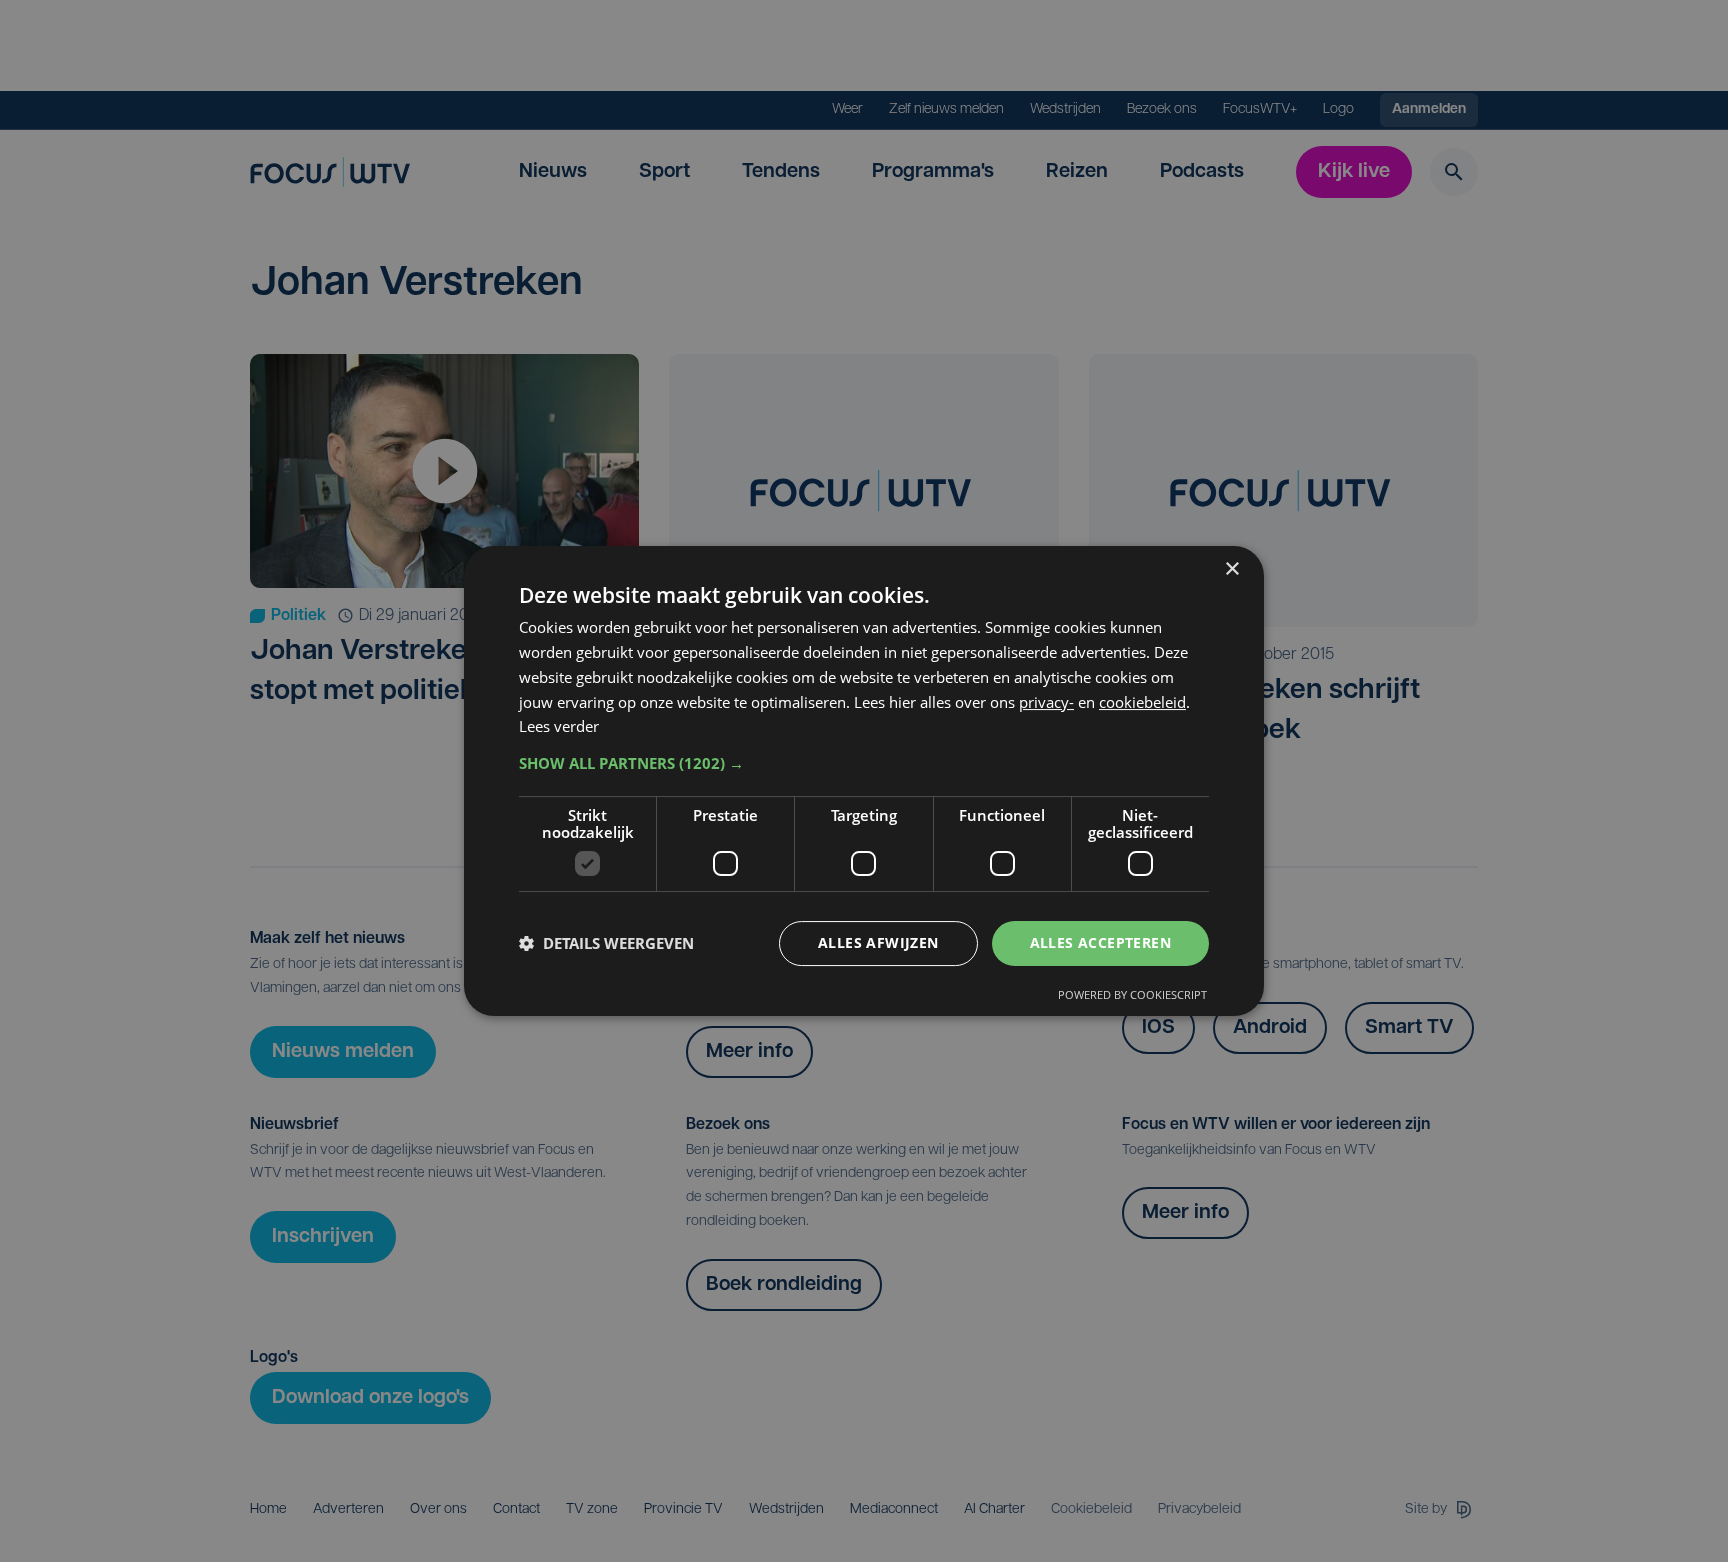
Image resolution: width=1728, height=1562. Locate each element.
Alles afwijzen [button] (878, 942)
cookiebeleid (1142, 702)
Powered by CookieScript (1132, 994)
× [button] (1231, 569)
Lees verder (559, 726)
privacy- (1046, 702)
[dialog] (864, 781)
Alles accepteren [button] (1100, 942)
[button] (864, 763)
